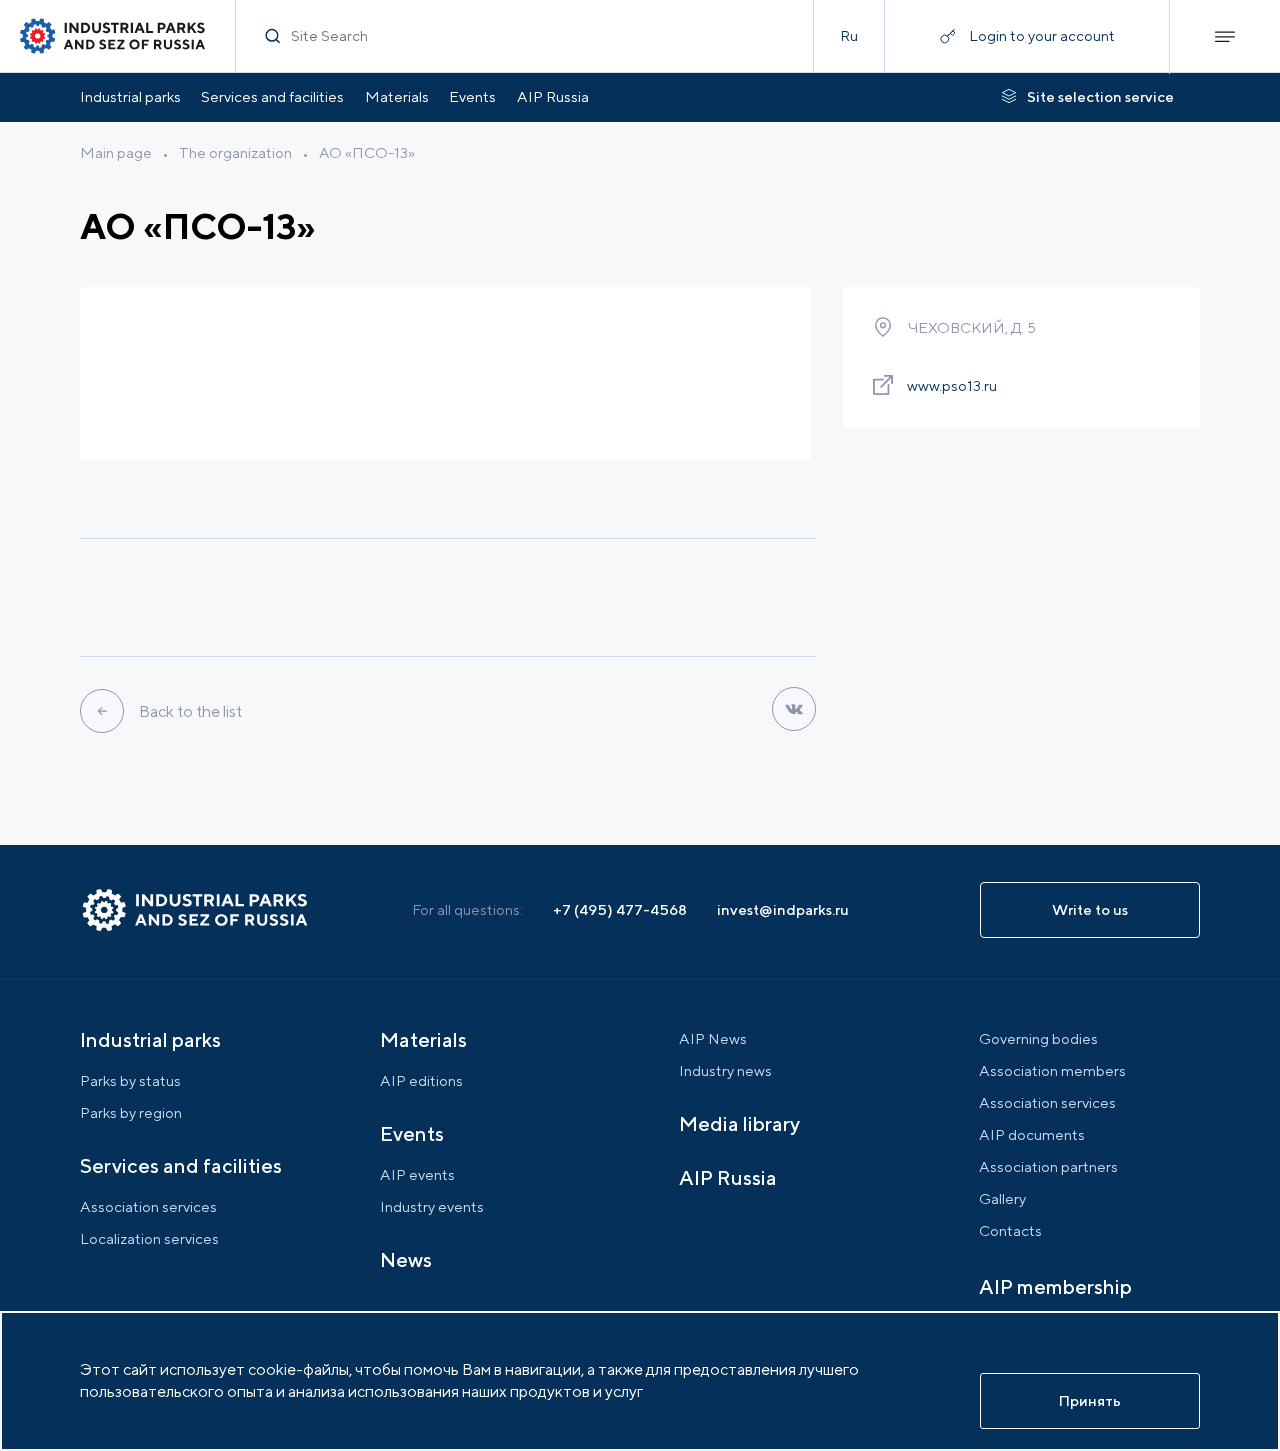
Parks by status (130, 1080)
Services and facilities (272, 96)
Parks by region (131, 1112)
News (406, 1259)
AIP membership (1055, 1286)
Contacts (1010, 1230)
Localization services (149, 1238)
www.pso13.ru (952, 385)
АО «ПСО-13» (367, 152)
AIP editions (421, 1080)
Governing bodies (1038, 1038)
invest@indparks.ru (783, 909)
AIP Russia (553, 96)
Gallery (1002, 1198)
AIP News (713, 1038)
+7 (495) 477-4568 (620, 909)
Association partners (1048, 1166)
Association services (148, 1206)
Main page (116, 152)
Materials (397, 96)
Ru (849, 35)
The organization (235, 152)
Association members (1052, 1070)
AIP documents (1032, 1134)
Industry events (432, 1206)
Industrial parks (130, 96)
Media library (739, 1123)
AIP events (417, 1174)
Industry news (725, 1070)
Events (472, 96)
